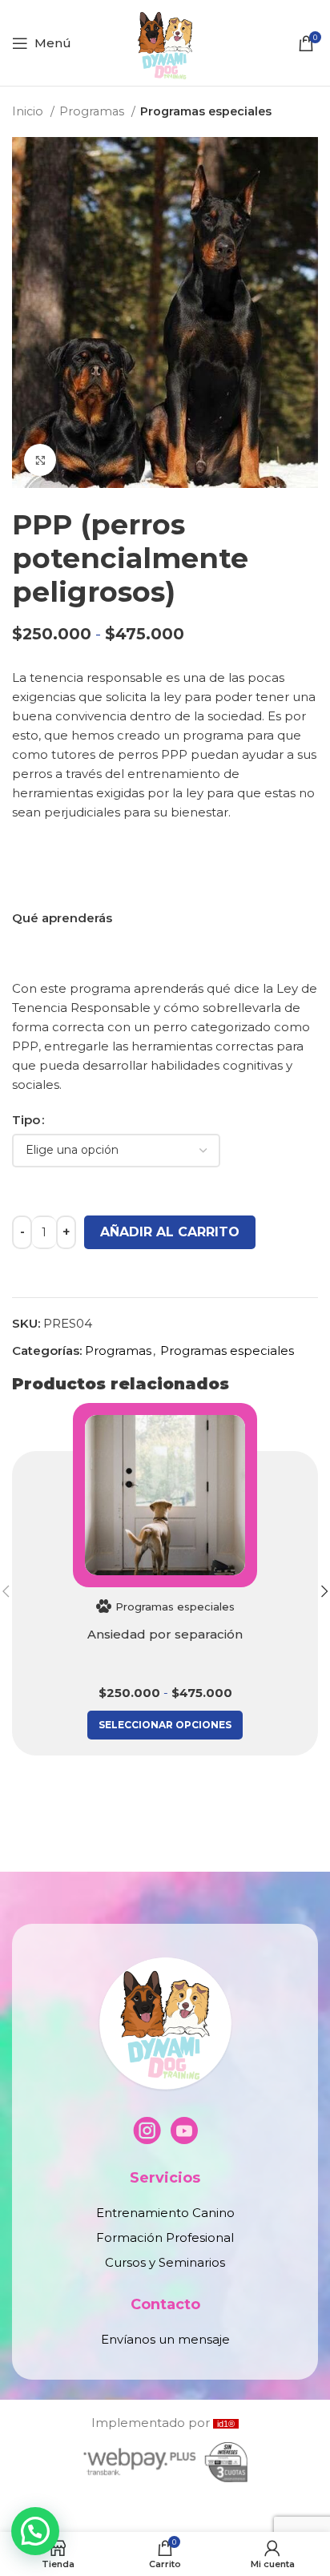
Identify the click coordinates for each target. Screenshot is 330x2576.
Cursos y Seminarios (165, 2262)
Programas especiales (206, 111)
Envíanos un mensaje (165, 2339)
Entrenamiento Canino (165, 2213)
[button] (35, 2531)
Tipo (26, 1120)
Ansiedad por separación (165, 1634)
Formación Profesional (165, 2237)
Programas (93, 111)
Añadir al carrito (170, 1232)
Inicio (29, 111)
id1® (226, 2424)
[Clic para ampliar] (40, 460)
